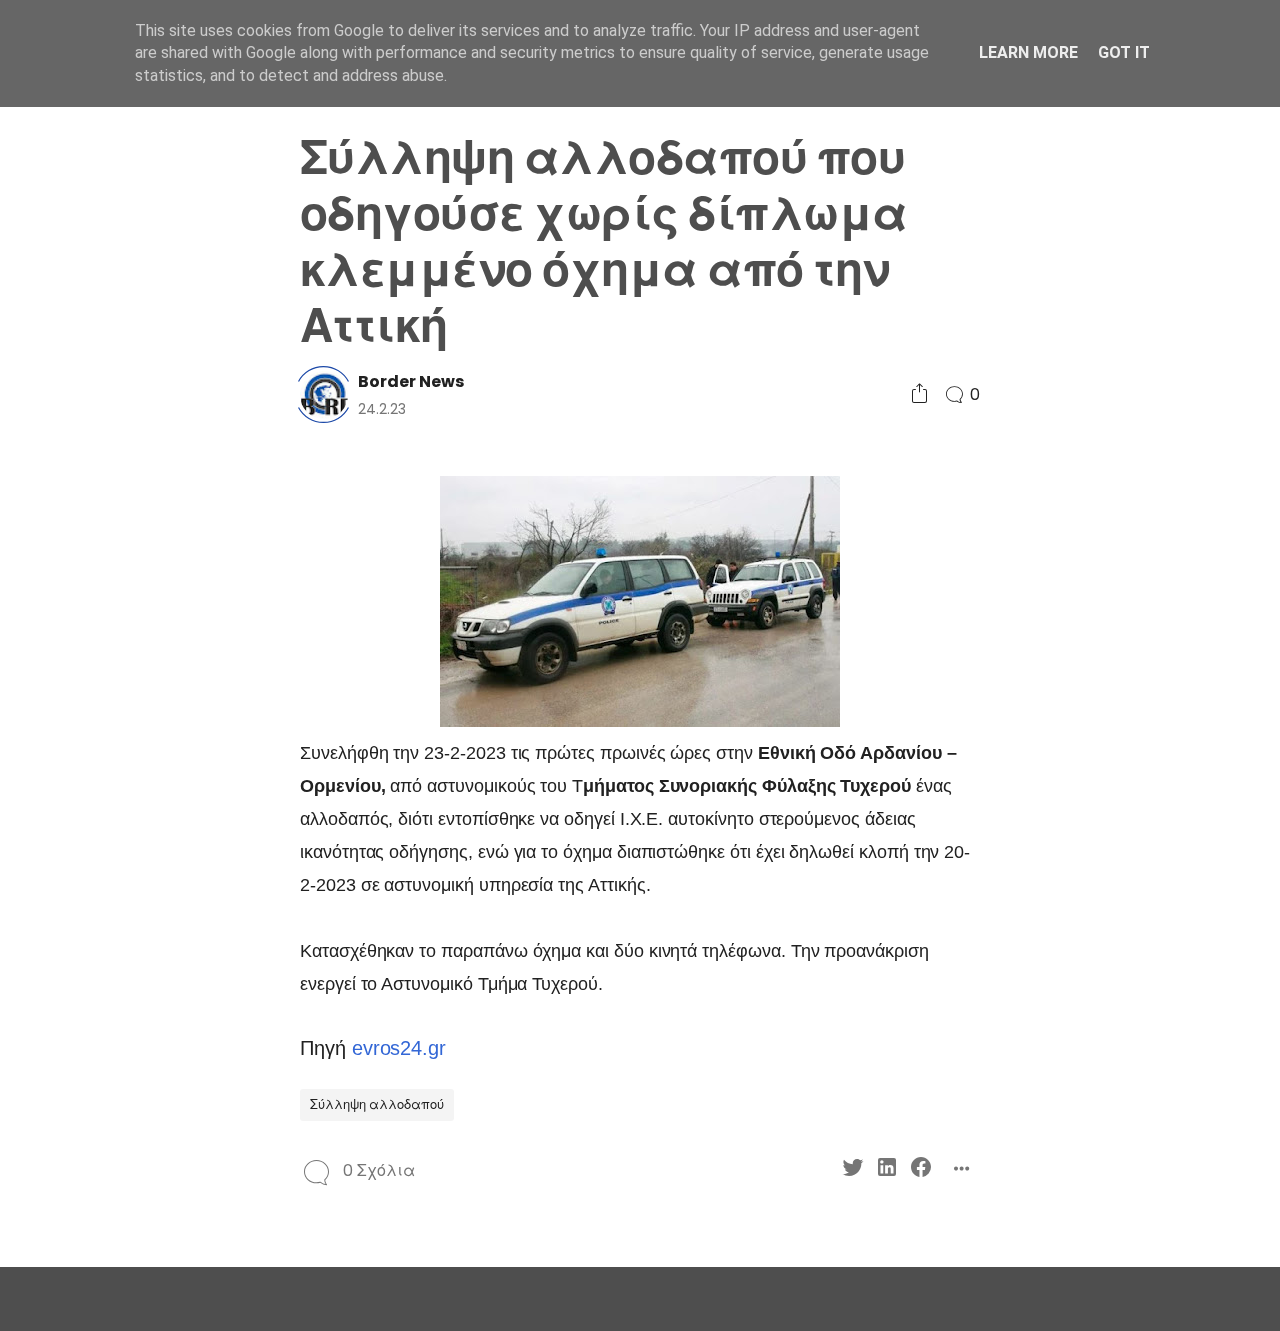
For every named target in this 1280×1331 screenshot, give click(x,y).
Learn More (1028, 52)
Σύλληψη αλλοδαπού (377, 1104)
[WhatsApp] (112, 687)
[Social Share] (919, 394)
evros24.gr (399, 1048)
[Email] (146, 687)
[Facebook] (146, 651)
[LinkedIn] (112, 651)
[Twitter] (78, 651)
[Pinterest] (78, 687)
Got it (1124, 52)
